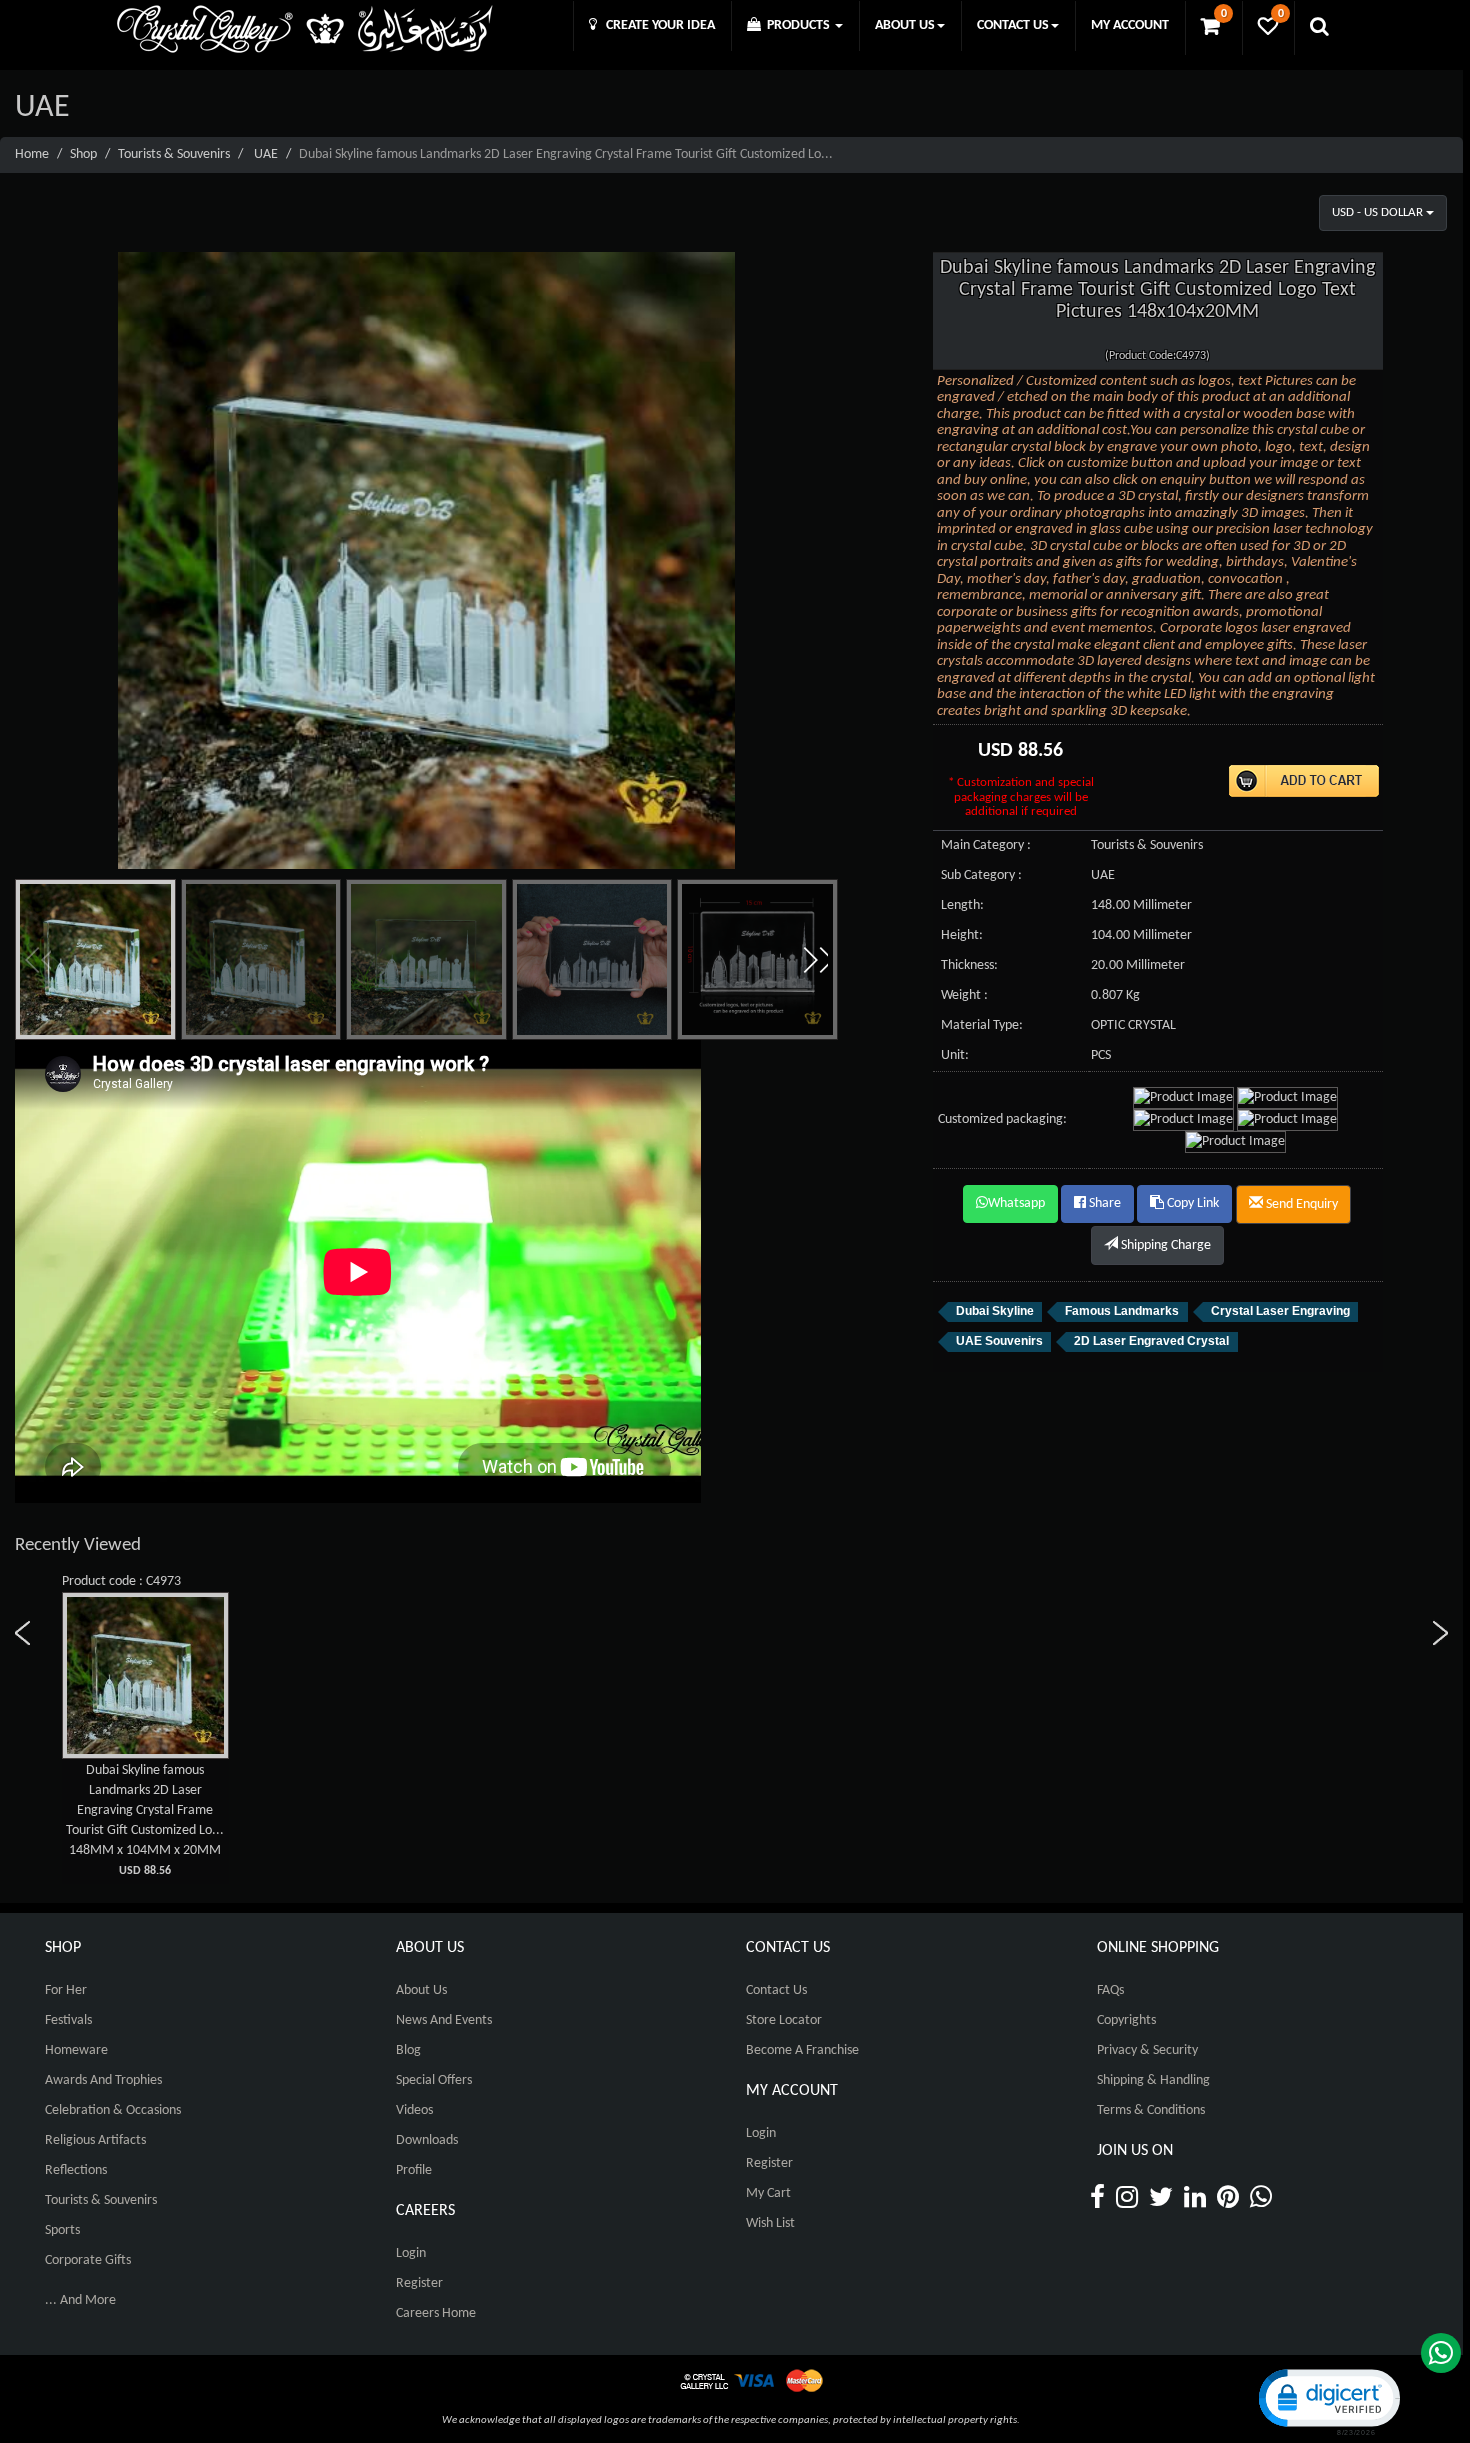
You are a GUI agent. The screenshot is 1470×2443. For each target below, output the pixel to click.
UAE (266, 154)
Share (1103, 1203)
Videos (414, 2110)
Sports (62, 2230)
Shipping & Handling (1153, 2080)
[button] (815, 960)
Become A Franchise (802, 2050)
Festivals (68, 2020)
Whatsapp (1016, 1203)
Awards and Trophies (103, 2080)
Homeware (76, 2050)
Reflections (76, 2170)
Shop (83, 154)
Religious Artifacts (95, 2140)
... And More (80, 2300)
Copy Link (1191, 1203)
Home (32, 154)
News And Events (444, 2020)
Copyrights (1126, 2020)
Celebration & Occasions (113, 2110)
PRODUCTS (797, 25)
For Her (66, 1990)
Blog (408, 2050)
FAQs (1110, 1990)
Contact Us (776, 1990)
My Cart (768, 2193)
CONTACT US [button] (1013, 25)
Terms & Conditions (1151, 2110)
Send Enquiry (1300, 1204)
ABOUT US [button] (905, 25)
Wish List (770, 2223)
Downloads (427, 2140)
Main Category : (986, 845)
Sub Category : (981, 875)
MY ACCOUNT (1130, 25)
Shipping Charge (1164, 1245)
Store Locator (784, 2020)
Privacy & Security (1147, 2050)
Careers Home (436, 2313)
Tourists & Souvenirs (174, 154)
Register (419, 2283)
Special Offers (434, 2080)
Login (411, 2253)
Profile (414, 2170)
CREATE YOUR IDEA (656, 25)
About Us (421, 1990)
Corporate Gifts (88, 2260)
